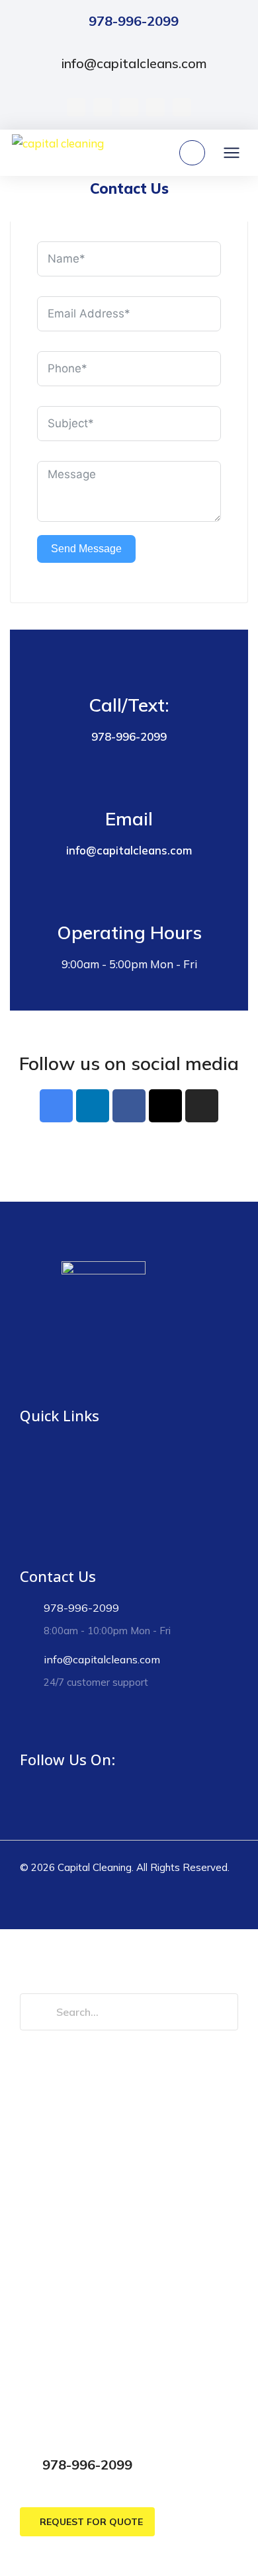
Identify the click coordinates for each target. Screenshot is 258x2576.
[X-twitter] (103, 107)
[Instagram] (155, 107)
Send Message (86, 549)
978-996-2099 (134, 21)
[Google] (129, 107)
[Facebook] (76, 107)
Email (129, 818)
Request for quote (91, 2522)
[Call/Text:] (129, 667)
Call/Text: (129, 705)
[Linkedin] (182, 107)
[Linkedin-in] (93, 1106)
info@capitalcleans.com (134, 63)
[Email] (129, 780)
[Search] (38, 2012)
